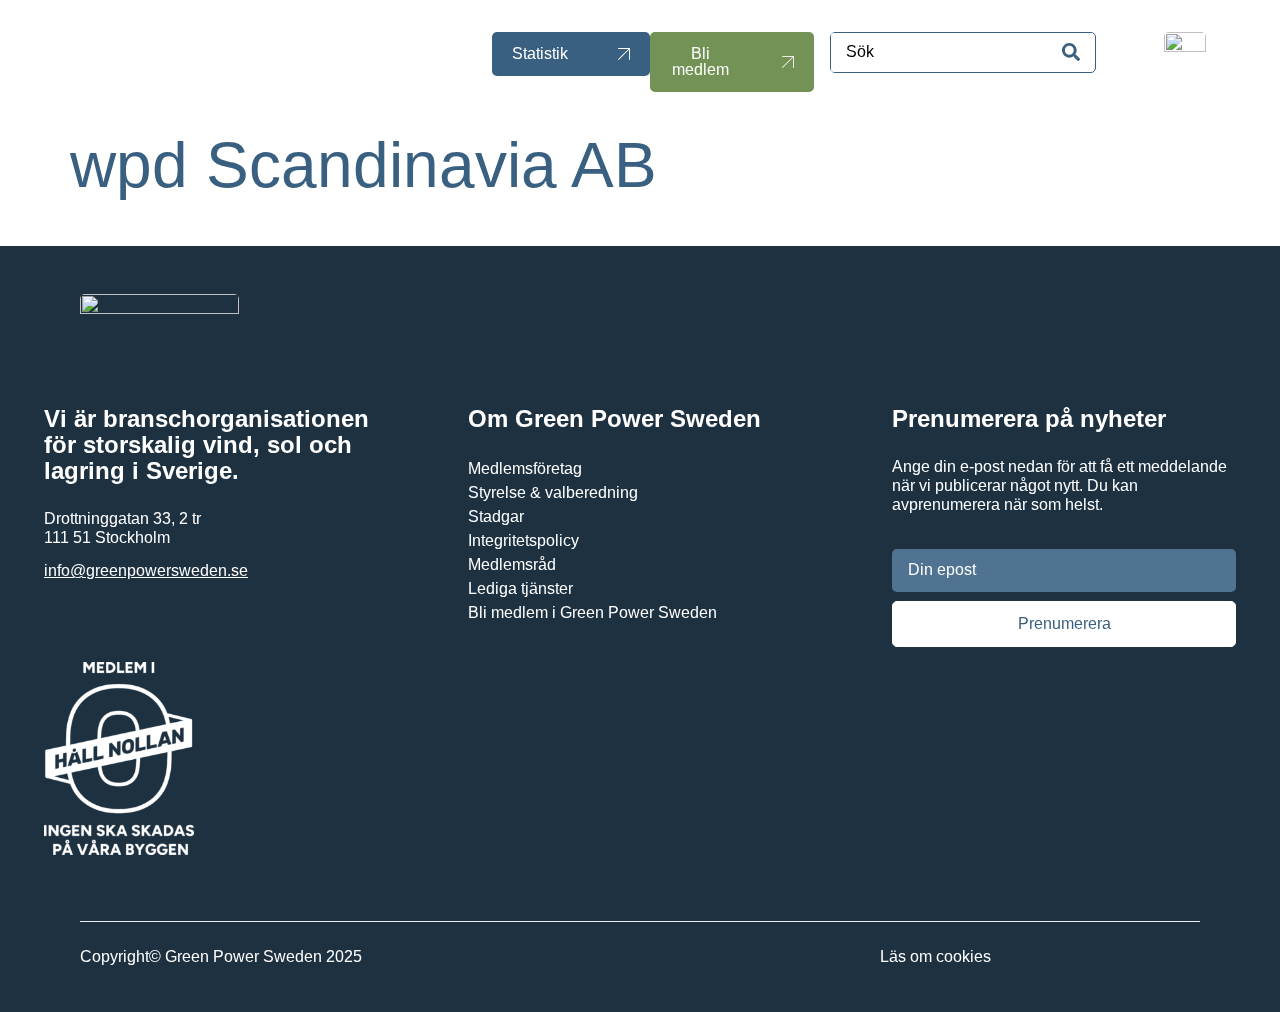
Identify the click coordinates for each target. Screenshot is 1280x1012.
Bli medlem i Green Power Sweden (592, 612)
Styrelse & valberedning (553, 492)
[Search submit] (1071, 52)
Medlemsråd (512, 564)
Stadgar (496, 516)
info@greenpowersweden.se (146, 570)
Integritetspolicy (523, 540)
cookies (963, 956)
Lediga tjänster (520, 588)
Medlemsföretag (525, 468)
